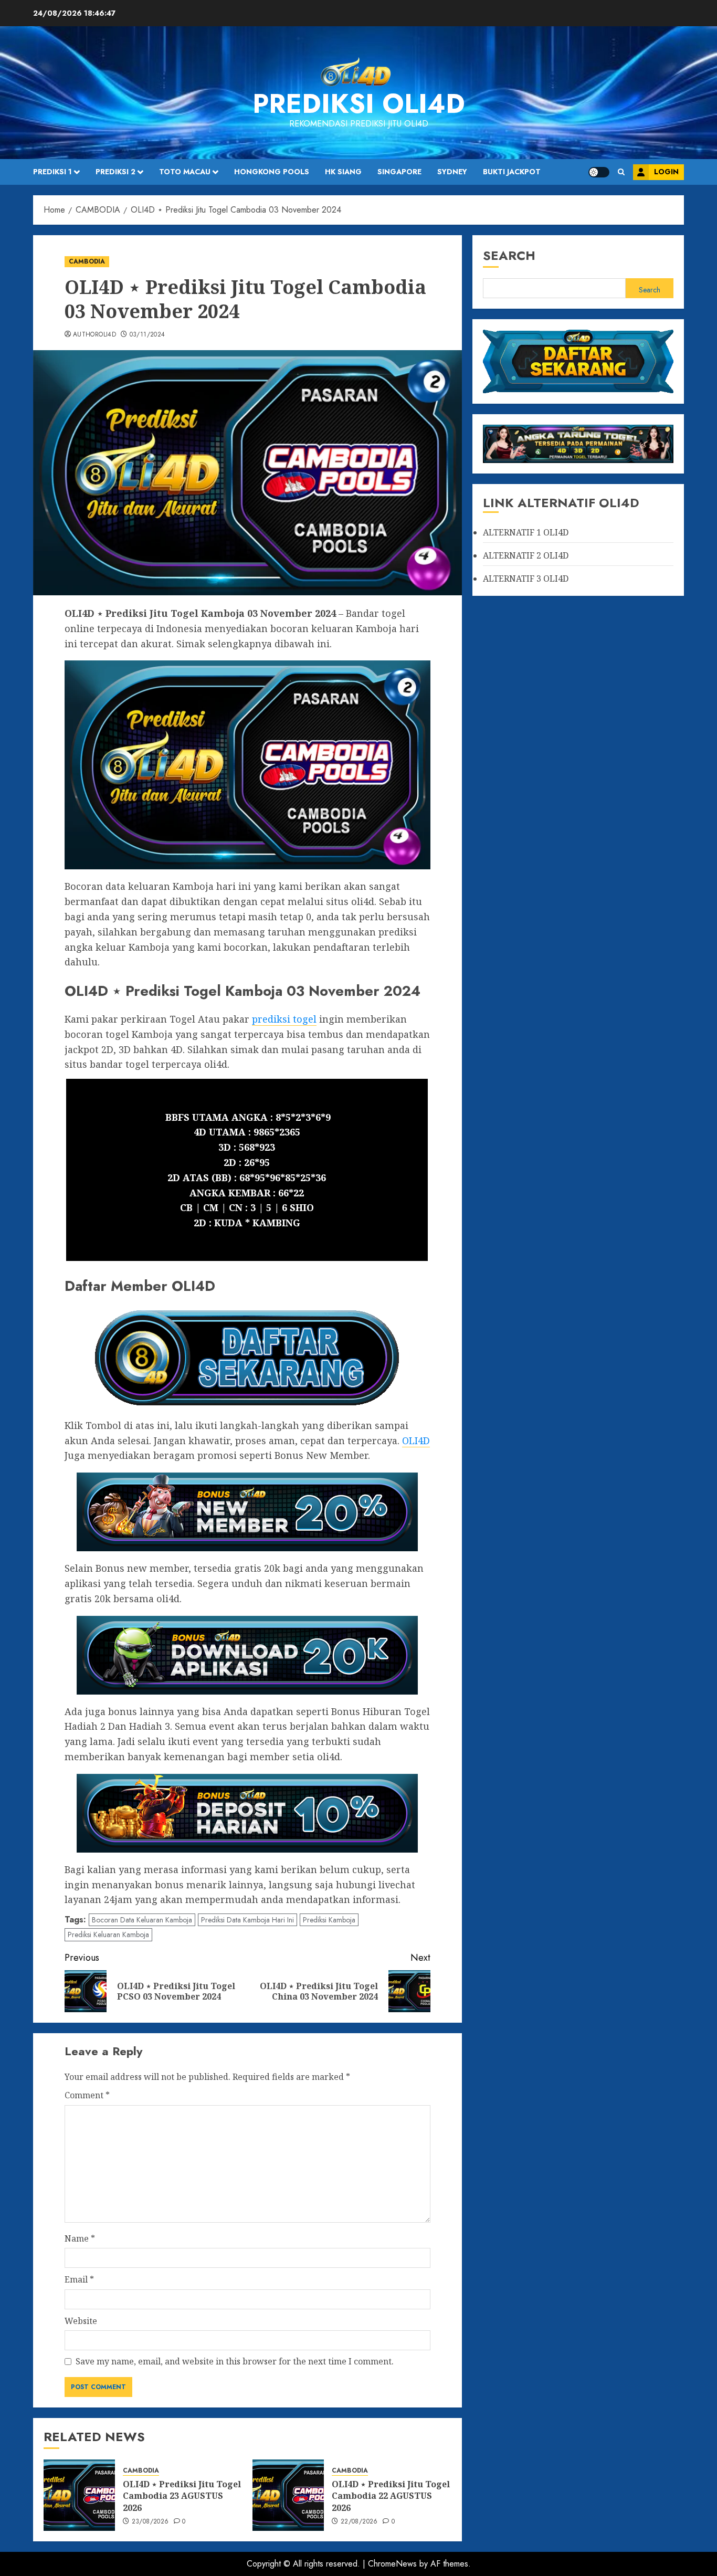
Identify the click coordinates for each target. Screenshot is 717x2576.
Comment (87, 2095)
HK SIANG (343, 172)
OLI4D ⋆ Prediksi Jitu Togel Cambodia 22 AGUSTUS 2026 (391, 2496)
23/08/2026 (150, 2522)
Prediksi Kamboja (329, 1920)
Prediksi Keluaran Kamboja (108, 1934)
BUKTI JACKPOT (512, 172)
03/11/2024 (147, 335)
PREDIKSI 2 (115, 172)
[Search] (621, 172)
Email (79, 2279)
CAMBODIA (87, 261)
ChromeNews (392, 2564)
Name (80, 2238)
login (666, 172)
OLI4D (556, 533)
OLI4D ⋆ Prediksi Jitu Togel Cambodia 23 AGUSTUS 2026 (182, 2496)
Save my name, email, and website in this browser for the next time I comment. (235, 2361)
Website (81, 2321)
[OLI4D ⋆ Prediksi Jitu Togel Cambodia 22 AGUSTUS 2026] (288, 2495)
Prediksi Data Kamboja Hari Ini (247, 1920)
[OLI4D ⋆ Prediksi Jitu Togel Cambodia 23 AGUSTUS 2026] (79, 2495)
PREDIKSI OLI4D (359, 104)
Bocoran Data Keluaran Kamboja (142, 1920)
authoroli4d (94, 335)
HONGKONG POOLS (272, 172)
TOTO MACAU (185, 172)
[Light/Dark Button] (599, 172)
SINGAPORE (399, 172)
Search (509, 255)
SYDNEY (452, 172)
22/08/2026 (359, 2522)
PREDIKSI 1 (52, 172)
